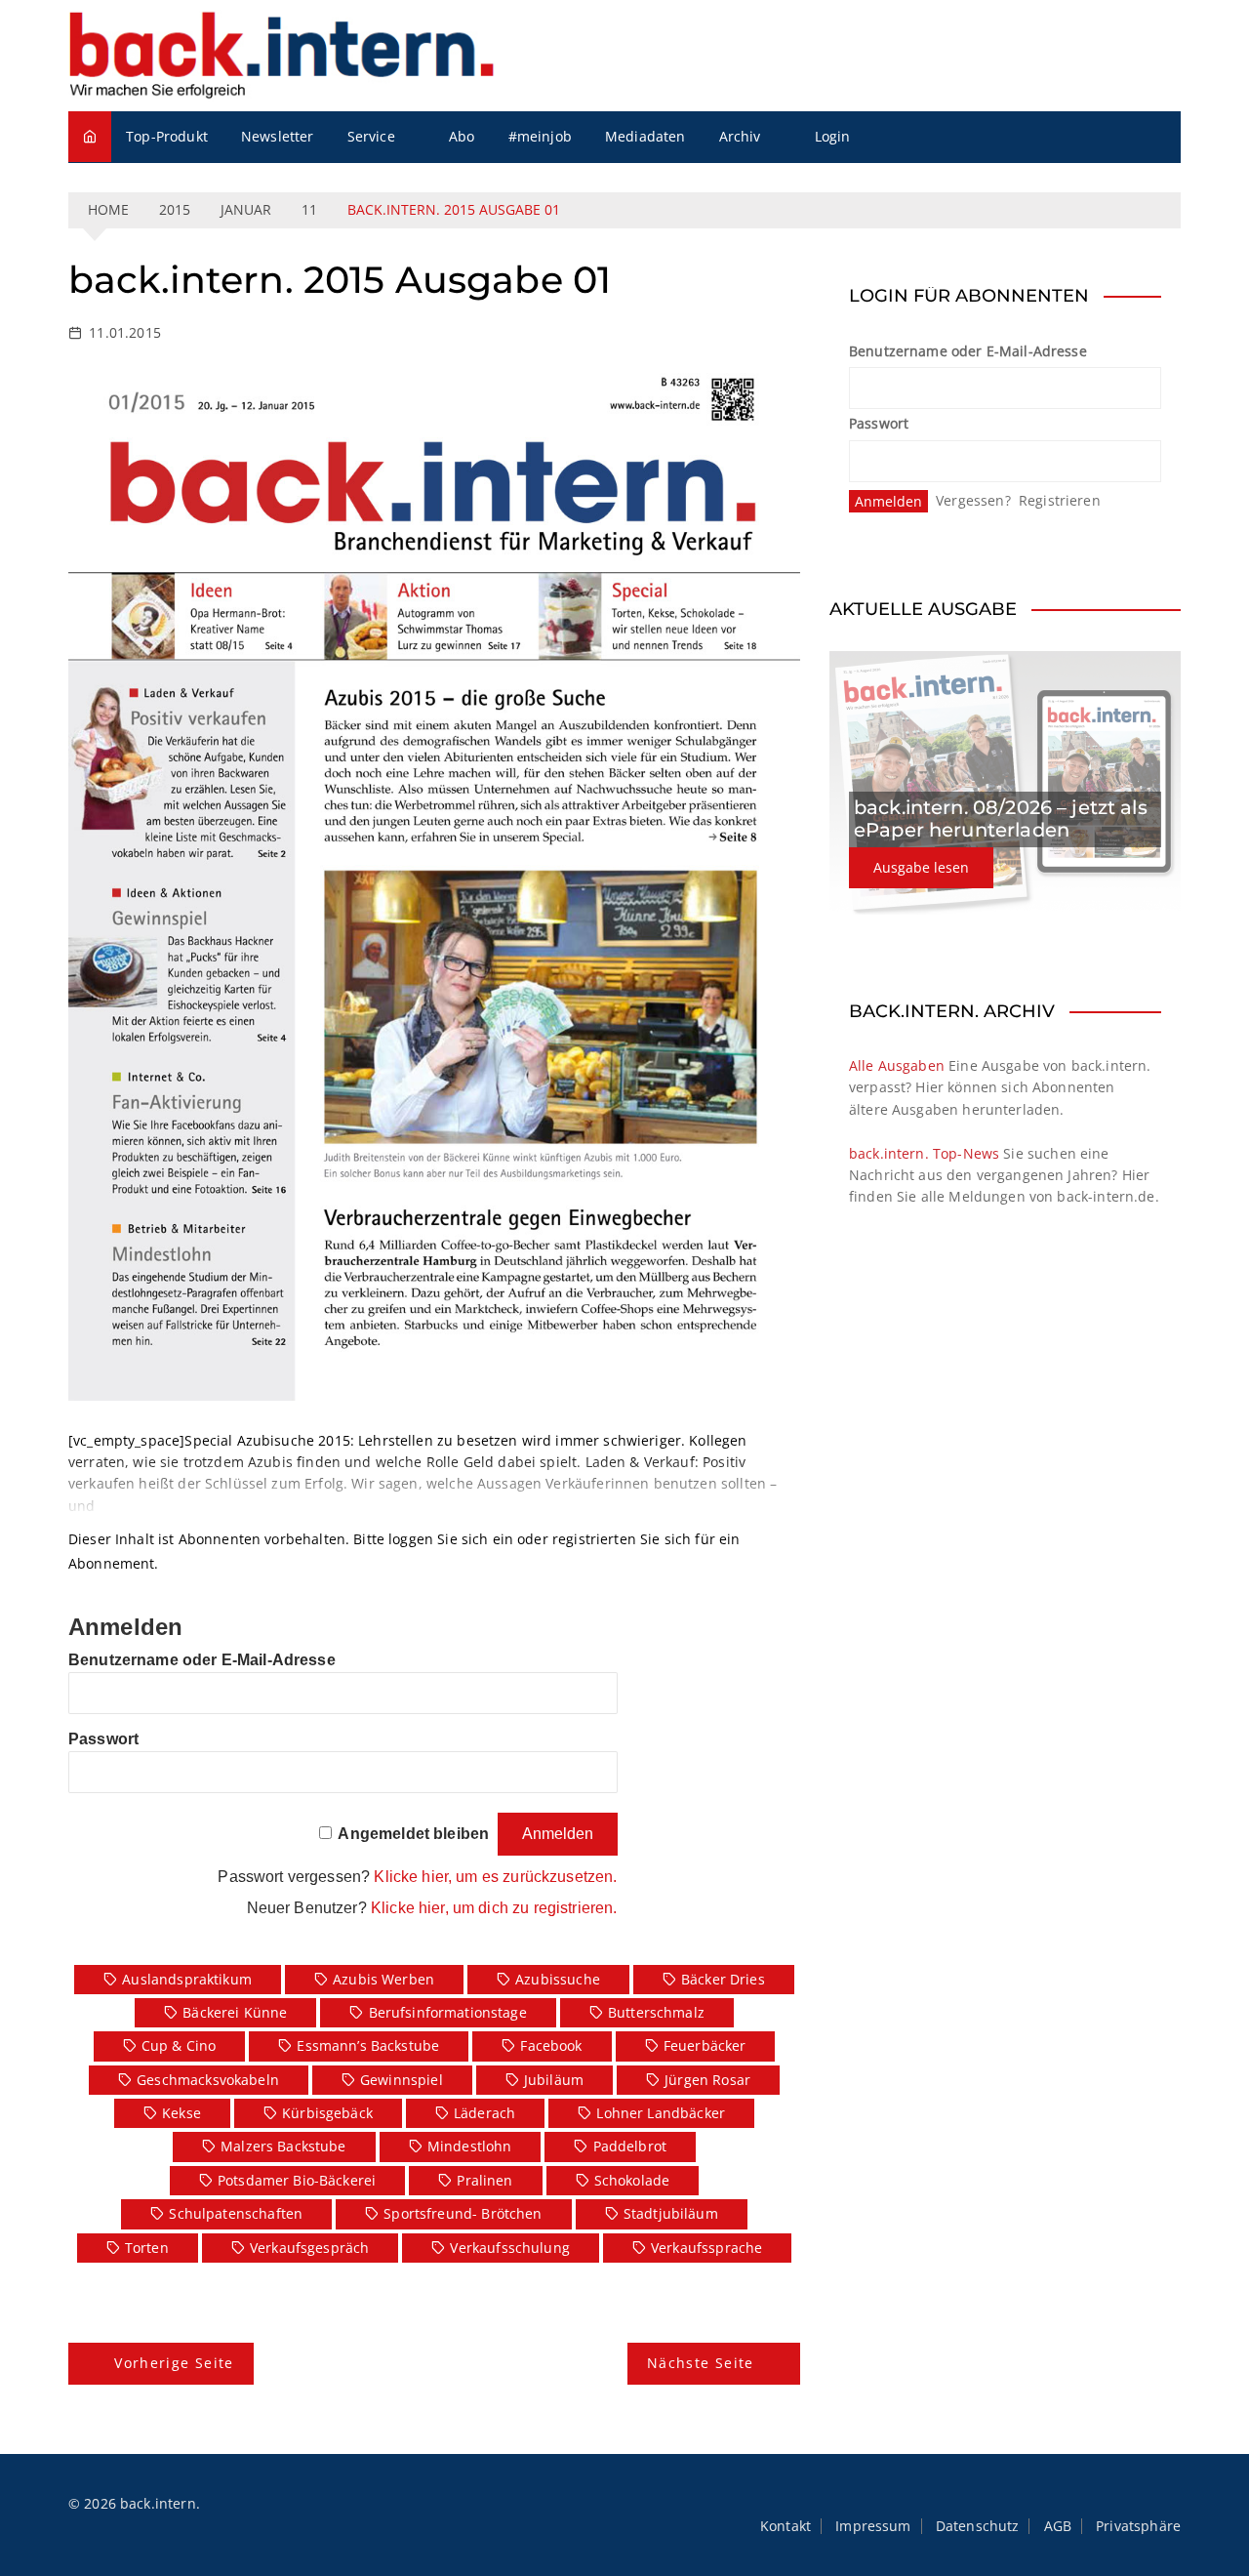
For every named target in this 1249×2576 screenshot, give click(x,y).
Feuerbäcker (705, 2045)
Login (833, 136)
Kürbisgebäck (327, 2113)
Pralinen (484, 2180)
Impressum (873, 2526)
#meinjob (540, 136)
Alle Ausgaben (897, 1065)
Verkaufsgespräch (309, 2248)
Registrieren (1060, 500)
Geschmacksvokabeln (208, 2080)
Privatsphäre (1138, 2526)
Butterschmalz (656, 2012)
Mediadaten (645, 136)
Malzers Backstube (283, 2146)
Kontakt (786, 2526)
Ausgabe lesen (921, 867)
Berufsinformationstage (448, 2012)
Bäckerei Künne (235, 2012)
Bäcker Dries (723, 1979)
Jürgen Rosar (707, 2080)
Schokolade (632, 2180)
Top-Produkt (167, 136)
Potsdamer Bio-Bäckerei (297, 2180)
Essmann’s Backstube (368, 2045)
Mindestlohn (470, 2146)
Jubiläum (554, 2080)
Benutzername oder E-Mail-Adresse (202, 1660)
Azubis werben (383, 1979)
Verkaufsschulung (509, 2248)
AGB (1058, 2526)
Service (371, 136)
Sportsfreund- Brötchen (463, 2213)
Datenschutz (978, 2526)
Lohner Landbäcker (661, 2113)
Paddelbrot (630, 2146)
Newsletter (278, 136)
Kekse (181, 2113)
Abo (462, 136)
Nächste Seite (701, 2363)
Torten (147, 2248)
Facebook (551, 2045)
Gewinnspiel (402, 2080)
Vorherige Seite (174, 2363)
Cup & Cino (179, 2045)
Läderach (484, 2113)
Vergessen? (973, 500)
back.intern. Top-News (924, 1153)
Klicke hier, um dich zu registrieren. (494, 1908)
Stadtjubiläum (671, 2213)
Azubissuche (558, 1979)
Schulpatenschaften (236, 2213)
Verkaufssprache (706, 2248)
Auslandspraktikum (187, 1979)
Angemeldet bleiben (413, 1834)
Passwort (103, 1739)
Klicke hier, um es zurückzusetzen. (495, 1877)
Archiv (740, 136)
